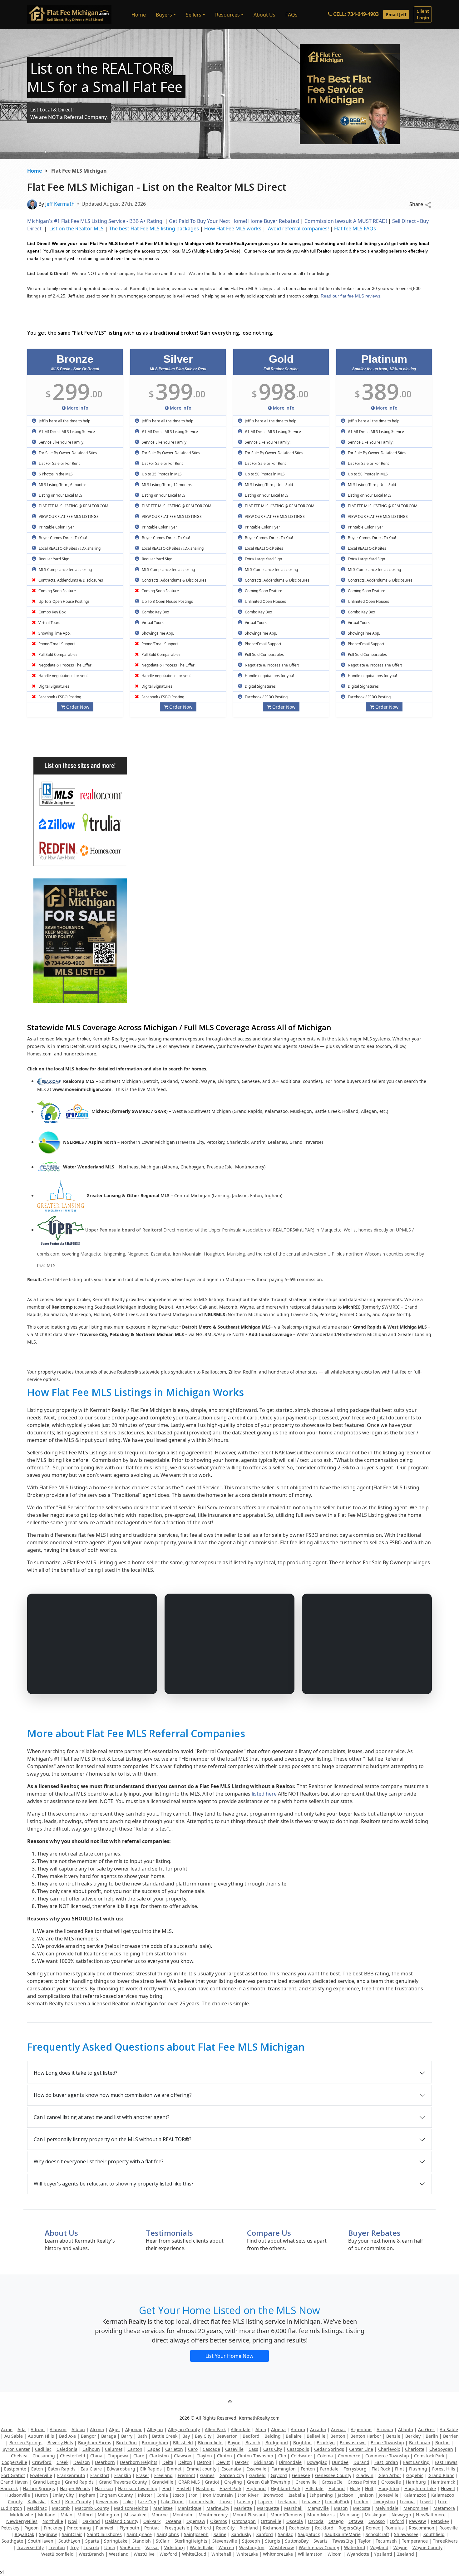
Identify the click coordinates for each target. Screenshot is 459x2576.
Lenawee (311, 2502)
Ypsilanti (383, 2554)
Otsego (336, 2521)
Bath (142, 2436)
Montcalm (183, 2515)
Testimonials (169, 2233)
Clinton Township (255, 2456)
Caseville (234, 2449)
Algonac (134, 2429)
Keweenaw (107, 2502)
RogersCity (350, 2528)
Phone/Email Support (56, 644)
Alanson (58, 2429)
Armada (385, 2429)
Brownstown (353, 2443)
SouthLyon (69, 2541)
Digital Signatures (53, 686)
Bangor (89, 2436)
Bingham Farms (95, 2443)
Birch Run (126, 2443)
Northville (53, 2521)
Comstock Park (429, 2456)
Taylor (364, 2541)
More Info (78, 408)
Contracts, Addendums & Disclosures (70, 580)
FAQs (291, 15)
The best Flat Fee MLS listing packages (154, 229)
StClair (163, 2541)
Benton (338, 2436)
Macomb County (92, 2508)
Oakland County (122, 2521)
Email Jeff (396, 15)
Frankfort (100, 2475)
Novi (73, 2521)
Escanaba (231, 2469)
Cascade (211, 2449)
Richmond (274, 2528)
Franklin (123, 2475)
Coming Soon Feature (57, 591)
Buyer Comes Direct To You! (62, 538)
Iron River (248, 2495)
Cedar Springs (329, 2449)
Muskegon (376, 2515)
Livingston (384, 2502)
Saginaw (48, 2534)
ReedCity (225, 2528)
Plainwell (105, 2528)
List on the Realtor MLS (76, 229)
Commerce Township (387, 2456)
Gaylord (279, 2475)
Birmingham (155, 2443)
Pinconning (79, 2528)
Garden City (232, 2475)
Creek (62, 2462)
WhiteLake (247, 2554)
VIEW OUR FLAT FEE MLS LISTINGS (68, 516)
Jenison (366, 2495)
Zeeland (406, 2554)
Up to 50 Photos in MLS (264, 474)
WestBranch (91, 2554)
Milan (67, 2515)
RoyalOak (24, 2534)
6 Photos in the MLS (55, 474)
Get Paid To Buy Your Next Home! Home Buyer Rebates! (234, 221)
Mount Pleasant (249, 2515)
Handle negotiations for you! (62, 676)
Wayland (379, 2547)
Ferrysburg (355, 2469)
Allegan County (184, 2429)
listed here (264, 1794)
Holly (355, 2488)
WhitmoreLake (278, 2554)
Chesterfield (73, 2456)
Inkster (145, 2495)
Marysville (318, 2508)
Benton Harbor (366, 2436)
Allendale (241, 2429)
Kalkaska (37, 2502)
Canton (135, 2449)
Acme (7, 2429)
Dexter (242, 2462)
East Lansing (416, 2462)
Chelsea (19, 2456)
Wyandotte (358, 2554)
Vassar (152, 2547)
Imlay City (63, 2495)
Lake (128, 2502)
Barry (127, 2436)
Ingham (87, 2495)
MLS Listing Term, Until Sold (268, 485)
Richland (249, 2528)
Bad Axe (67, 2436)
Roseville (449, 2528)
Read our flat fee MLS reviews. (351, 296)
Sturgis (273, 2541)
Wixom (335, 2554)
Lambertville (202, 2502)
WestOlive (144, 2554)
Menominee (416, 2508)
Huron (42, 2495)
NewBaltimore (431, 2515)
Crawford (42, 2462)
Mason (341, 2508)
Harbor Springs (39, 2488)
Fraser (143, 2475)
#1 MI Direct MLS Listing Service (66, 432)
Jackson (346, 2495)
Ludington (11, 2508)
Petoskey (440, 2521)
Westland (119, 2554)
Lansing (245, 2502)
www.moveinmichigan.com (82, 1089)
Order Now (77, 707)
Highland (256, 2488)
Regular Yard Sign (54, 559)
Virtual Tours (49, 623)
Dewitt (223, 2462)
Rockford (324, 2528)
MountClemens (286, 2515)
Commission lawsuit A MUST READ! (346, 221)
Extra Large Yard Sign (263, 559)
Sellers (194, 15)
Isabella (297, 2495)
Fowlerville (41, 2475)
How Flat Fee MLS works (233, 229)
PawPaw (417, 2521)
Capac (154, 2449)
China (96, 2456)
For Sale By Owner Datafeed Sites (67, 453)
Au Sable (449, 2429)
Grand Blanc (441, 2475)
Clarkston (159, 2456)
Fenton (308, 2469)
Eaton (37, 2469)
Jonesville (389, 2495)
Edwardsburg (121, 2469)
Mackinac (37, 2508)
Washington (252, 2547)
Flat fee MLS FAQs (355, 229)
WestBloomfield (57, 2554)
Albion (78, 2429)
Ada (22, 2429)
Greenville (306, 2482)
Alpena (278, 2429)
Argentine (361, 2429)
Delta (168, 2462)
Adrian (38, 2429)
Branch (253, 2443)
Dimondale (290, 2462)
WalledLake (202, 2547)
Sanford (265, 2534)
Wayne (400, 2547)
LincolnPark (337, 2502)
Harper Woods (75, 2488)
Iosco (178, 2495)
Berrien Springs (26, 2443)
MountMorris (321, 2515)
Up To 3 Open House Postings (64, 601)
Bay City (203, 2436)
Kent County (78, 2502)
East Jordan (386, 2462)
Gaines (207, 2475)
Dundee (340, 2462)
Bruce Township (387, 2443)
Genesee (301, 2475)
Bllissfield (183, 2443)
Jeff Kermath (60, 204)
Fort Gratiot (13, 2475)
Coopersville (14, 2462)
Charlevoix (389, 2449)
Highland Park (286, 2488)
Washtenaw (282, 2547)
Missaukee (135, 2515)
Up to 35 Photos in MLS (161, 474)
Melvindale (387, 2508)
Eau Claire (91, 2469)
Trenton (57, 2547)
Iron (193, 2495)
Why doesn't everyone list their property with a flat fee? (99, 2161)
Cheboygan (441, 2449)
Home (139, 15)
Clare (139, 2456)
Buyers (164, 15)
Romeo (373, 2528)
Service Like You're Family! (61, 442)
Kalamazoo (415, 2495)
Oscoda (316, 2521)
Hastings (205, 2488)
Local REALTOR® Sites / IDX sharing (69, 548)
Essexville (256, 2469)
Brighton (302, 2443)
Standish (142, 2541)
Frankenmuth (71, 2475)
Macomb (61, 2508)
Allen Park (215, 2429)
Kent (55, 2502)
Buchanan (420, 2443)
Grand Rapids (79, 2482)
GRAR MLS (189, 2482)
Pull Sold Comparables (57, 654)
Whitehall (221, 2554)
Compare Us (269, 2233)
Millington (109, 2515)
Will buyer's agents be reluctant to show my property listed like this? (114, 2184)
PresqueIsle (177, 2528)
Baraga (109, 2436)
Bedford (251, 2436)
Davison (82, 2462)
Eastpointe (15, 2469)
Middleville (22, 2515)
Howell (448, 2488)
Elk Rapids (151, 2469)
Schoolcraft (377, 2534)
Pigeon (32, 2528)
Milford (85, 2515)
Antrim (298, 2429)
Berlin (432, 2436)
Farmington (284, 2469)
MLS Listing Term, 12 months (166, 485)
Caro (193, 2449)
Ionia (163, 2495)
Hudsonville (18, 2495)
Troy (74, 2547)
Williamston (310, 2554)
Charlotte (415, 2449)
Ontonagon (244, 2521)
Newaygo (401, 2515)
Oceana (173, 2521)
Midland (47, 2515)
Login (423, 14)
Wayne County (427, 2547)
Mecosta (362, 2508)
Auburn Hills (41, 2436)
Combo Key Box (52, 612)
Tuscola (91, 2547)
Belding (273, 2436)
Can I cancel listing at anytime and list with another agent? (102, 2117)
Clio (282, 2456)
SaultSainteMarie (343, 2534)
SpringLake (116, 2541)
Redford (203, 2528)
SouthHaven (41, 2541)
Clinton (225, 2456)
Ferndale (329, 2469)
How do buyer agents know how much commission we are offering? (113, 2095)
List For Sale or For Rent (59, 463)
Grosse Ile (332, 2482)
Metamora (444, 2508)
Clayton (204, 2456)
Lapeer (265, 2502)
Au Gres (426, 2429)
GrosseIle (391, 2482)
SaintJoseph (196, 2534)
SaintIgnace (139, 2534)
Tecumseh (386, 2541)
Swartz (321, 2541)
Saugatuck (309, 2534)
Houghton (389, 2488)
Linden (361, 2502)
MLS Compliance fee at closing (65, 570)
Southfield (434, 2534)
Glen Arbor (390, 2475)
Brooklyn (326, 2443)
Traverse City (30, 2547)
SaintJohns (168, 2534)
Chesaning (44, 2456)
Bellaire (294, 2436)
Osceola (295, 2521)
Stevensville (225, 2541)
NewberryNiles (22, 2521)
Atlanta (406, 2429)
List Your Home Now (230, 2356)
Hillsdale (314, 2488)
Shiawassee (406, 2534)
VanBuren (130, 2547)
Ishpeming (321, 2495)
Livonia (407, 2502)
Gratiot (212, 2482)
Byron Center (16, 2449)
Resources (227, 15)
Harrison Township (138, 2488)
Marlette (243, 2508)
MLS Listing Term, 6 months (62, 485)
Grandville (163, 2482)
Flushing (418, 2469)
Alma (261, 2429)
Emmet (174, 2469)
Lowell (426, 2502)
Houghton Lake (420, 2488)
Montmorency (213, 2515)
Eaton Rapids (62, 2469)
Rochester (300, 2528)
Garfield (257, 2475)
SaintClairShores (104, 2534)
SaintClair (72, 2534)
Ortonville (271, 2521)
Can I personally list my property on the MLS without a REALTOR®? (113, 2139)
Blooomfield (210, 2443)
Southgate (12, 2541)
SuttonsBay (297, 2541)
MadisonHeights (131, 2508)
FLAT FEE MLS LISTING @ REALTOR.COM (73, 506)
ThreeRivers (445, 2541)
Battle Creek (165, 2436)
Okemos (219, 2521)
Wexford (168, 2554)
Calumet (114, 2449)
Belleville (316, 2436)
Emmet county (201, 2469)
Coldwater (302, 2456)
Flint (400, 2469)
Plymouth (129, 2528)
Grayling (233, 2482)
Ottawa (356, 2521)
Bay (186, 2436)
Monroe (160, 2515)
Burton (442, 2443)
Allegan (155, 2429)
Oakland (91, 2521)
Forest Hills (444, 2469)
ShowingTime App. (54, 633)
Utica (110, 2547)
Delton (185, 2462)
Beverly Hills (60, 2443)
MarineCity (218, 2508)
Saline (220, 2534)
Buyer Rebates (374, 2233)
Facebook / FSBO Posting (59, 697)
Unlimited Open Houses (265, 601)
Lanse (226, 2502)
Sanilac (285, 2534)
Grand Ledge (46, 2482)
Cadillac (43, 2449)
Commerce (349, 2456)
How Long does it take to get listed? (76, 2073)
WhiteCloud (194, 2554)
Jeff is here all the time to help (64, 421)
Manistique (190, 2508)
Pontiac (152, 2528)
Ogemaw (196, 2521)
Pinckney (53, 2528)
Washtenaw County (319, 2547)
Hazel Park (230, 2488)
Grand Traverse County (123, 2482)
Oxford (397, 2521)
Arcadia (318, 2429)
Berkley (413, 2436)
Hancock (9, 2488)
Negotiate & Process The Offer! (65, 665)
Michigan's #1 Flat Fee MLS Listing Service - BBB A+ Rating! (96, 221)
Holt (369, 2488)
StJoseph (251, 2541)
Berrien (451, 2436)
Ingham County (116, 2495)
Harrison (104, 2488)
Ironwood (274, 2495)
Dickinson (264, 2462)
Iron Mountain (218, 2495)
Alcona (97, 2429)
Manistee (163, 2508)
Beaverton (227, 2436)
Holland (337, 2488)
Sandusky (241, 2534)
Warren (226, 2547)
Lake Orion (172, 2502)
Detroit (204, 2462)
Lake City (147, 2502)
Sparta (92, 2541)
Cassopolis (298, 2449)
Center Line (361, 2449)
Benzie (393, 2436)
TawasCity (343, 2541)
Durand (361, 2462)
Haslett (184, 2488)
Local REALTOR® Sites (264, 548)
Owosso (377, 2521)
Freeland (163, 2475)
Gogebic (415, 2475)
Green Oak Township (269, 2482)
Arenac (338, 2429)
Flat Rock (381, 2469)
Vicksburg (175, 2547)
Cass (253, 2449)
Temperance (415, 2541)
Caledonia (67, 2449)
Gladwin (365, 2475)
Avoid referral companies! (298, 229)
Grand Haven (14, 2482)
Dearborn (105, 2462)
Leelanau (287, 2502)
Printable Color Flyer (56, 527)
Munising (350, 2515)
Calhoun (91, 2449)
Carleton (174, 2449)
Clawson (183, 2456)
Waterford (355, 2547)
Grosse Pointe (362, 2482)
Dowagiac (317, 2462)
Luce (443, 2502)
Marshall (293, 2508)
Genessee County (333, 2475)
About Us (264, 15)
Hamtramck (443, 2482)
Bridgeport (277, 2443)
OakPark (152, 2521)
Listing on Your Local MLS (60, 495)
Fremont (186, 2475)
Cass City (273, 2449)
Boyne (234, 2443)
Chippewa (118, 2456)
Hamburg (416, 2482)
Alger (115, 2429)
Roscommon (422, 2528)
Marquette (268, 2508)
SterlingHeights (191, 2541)
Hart (167, 2488)
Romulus (395, 2528)
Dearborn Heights (139, 2462)
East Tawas (446, 2462)
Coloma (325, 2456)
